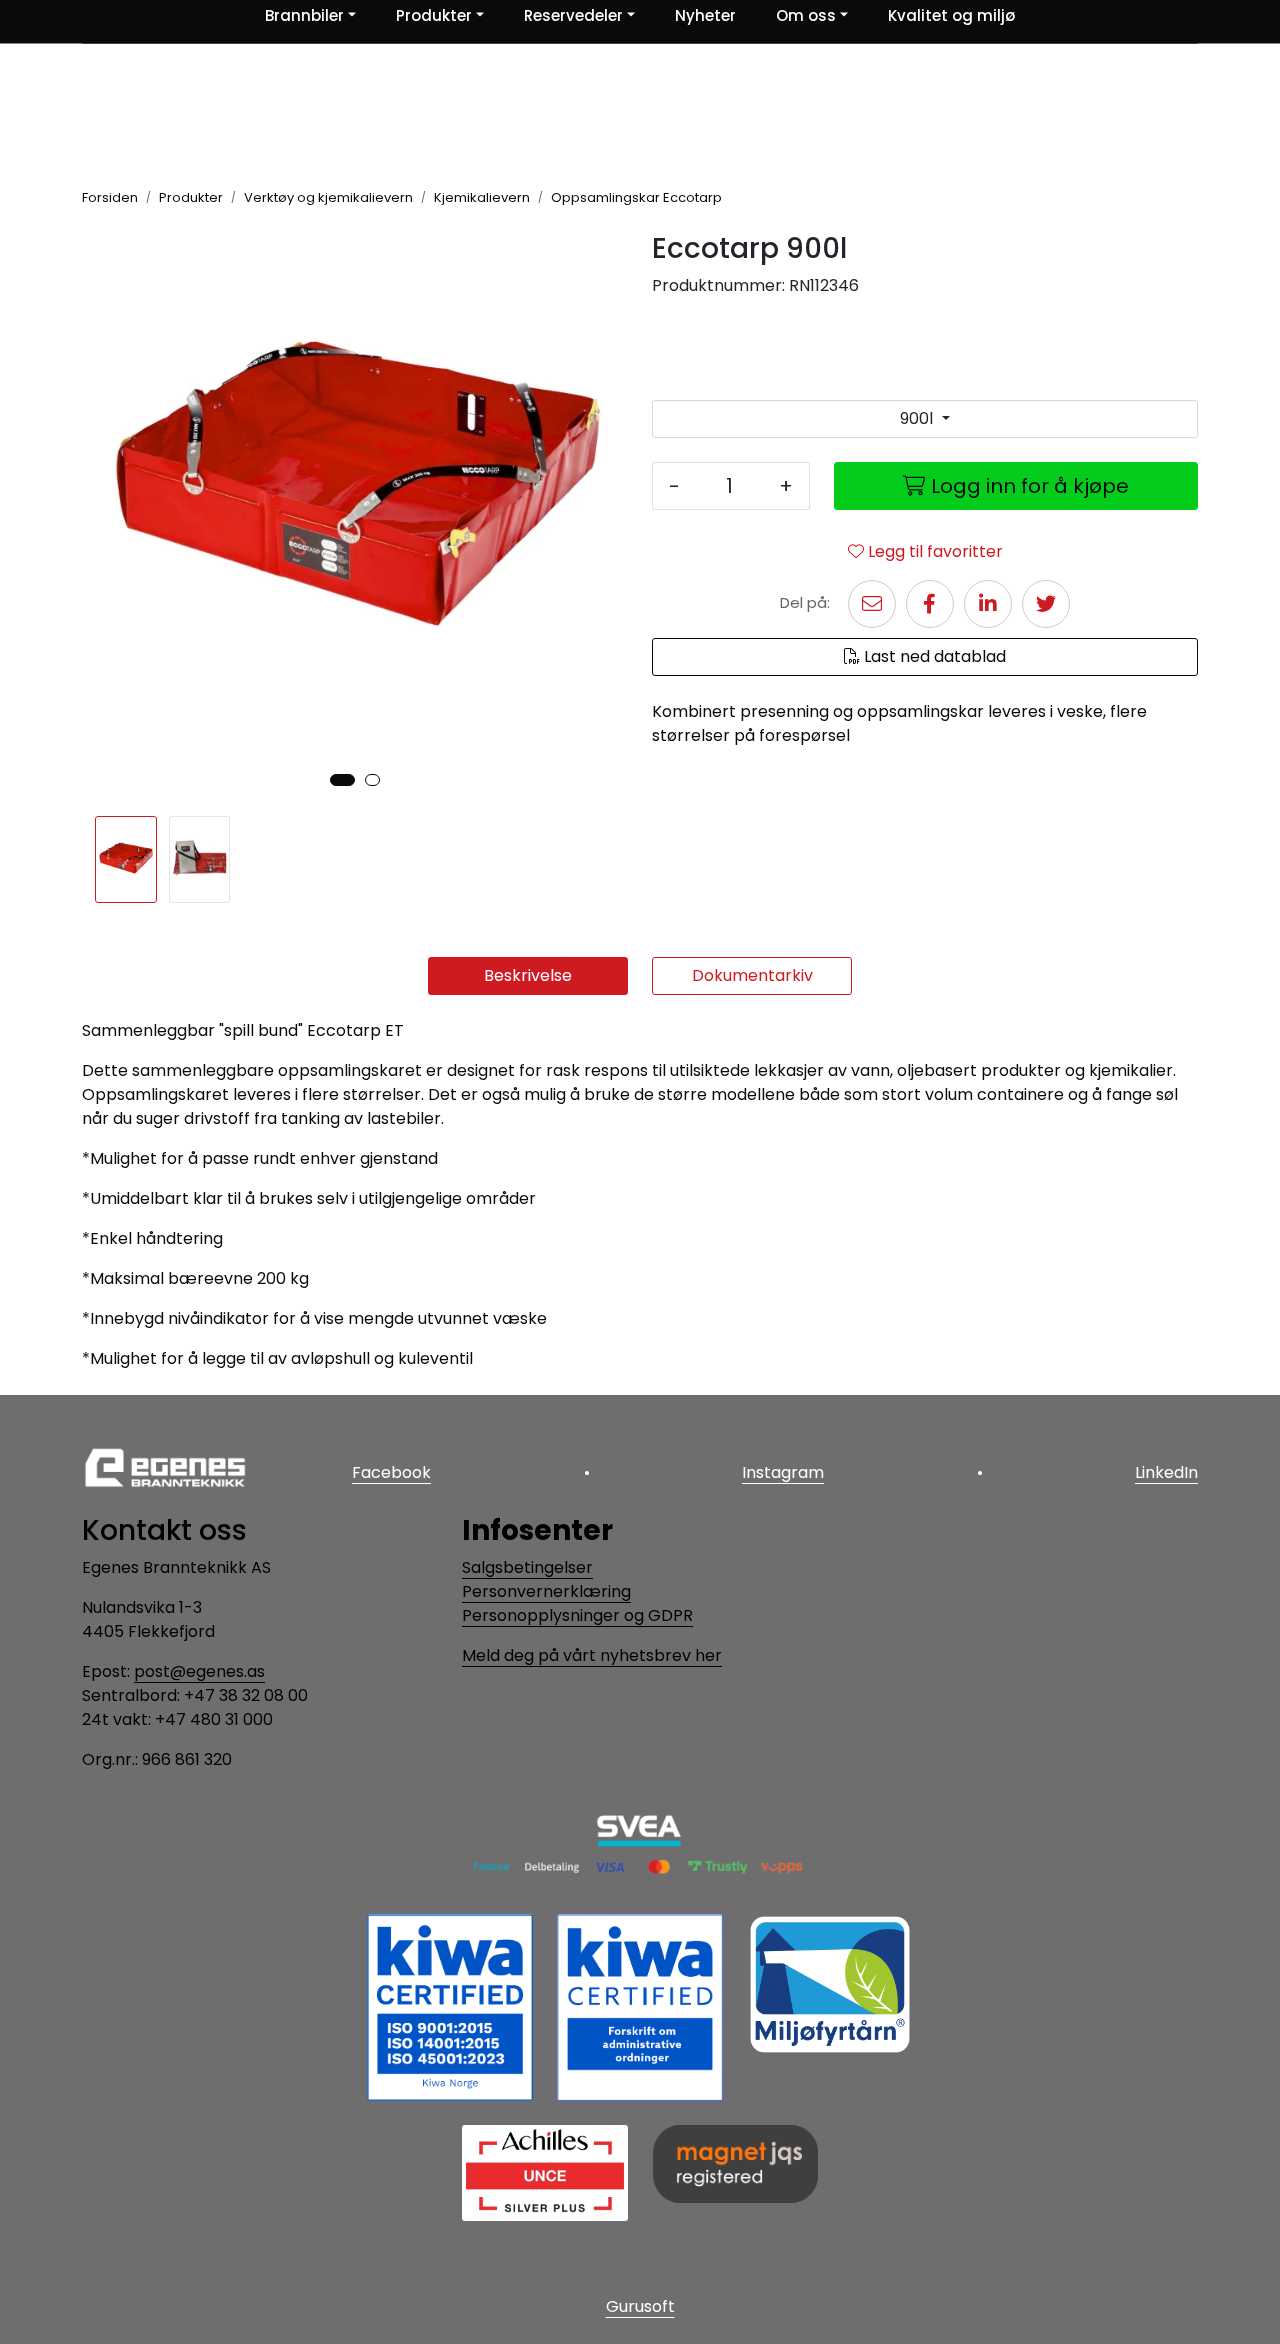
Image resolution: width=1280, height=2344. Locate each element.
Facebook (391, 1472)
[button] (342, 780)
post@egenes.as (199, 1671)
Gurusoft (640, 2306)
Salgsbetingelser (527, 1567)
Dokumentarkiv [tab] (752, 975)
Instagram (783, 1472)
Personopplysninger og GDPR (577, 1615)
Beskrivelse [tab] (528, 975)
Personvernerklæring (546, 1591)
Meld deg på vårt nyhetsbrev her (592, 1655)
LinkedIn (1166, 1472)
